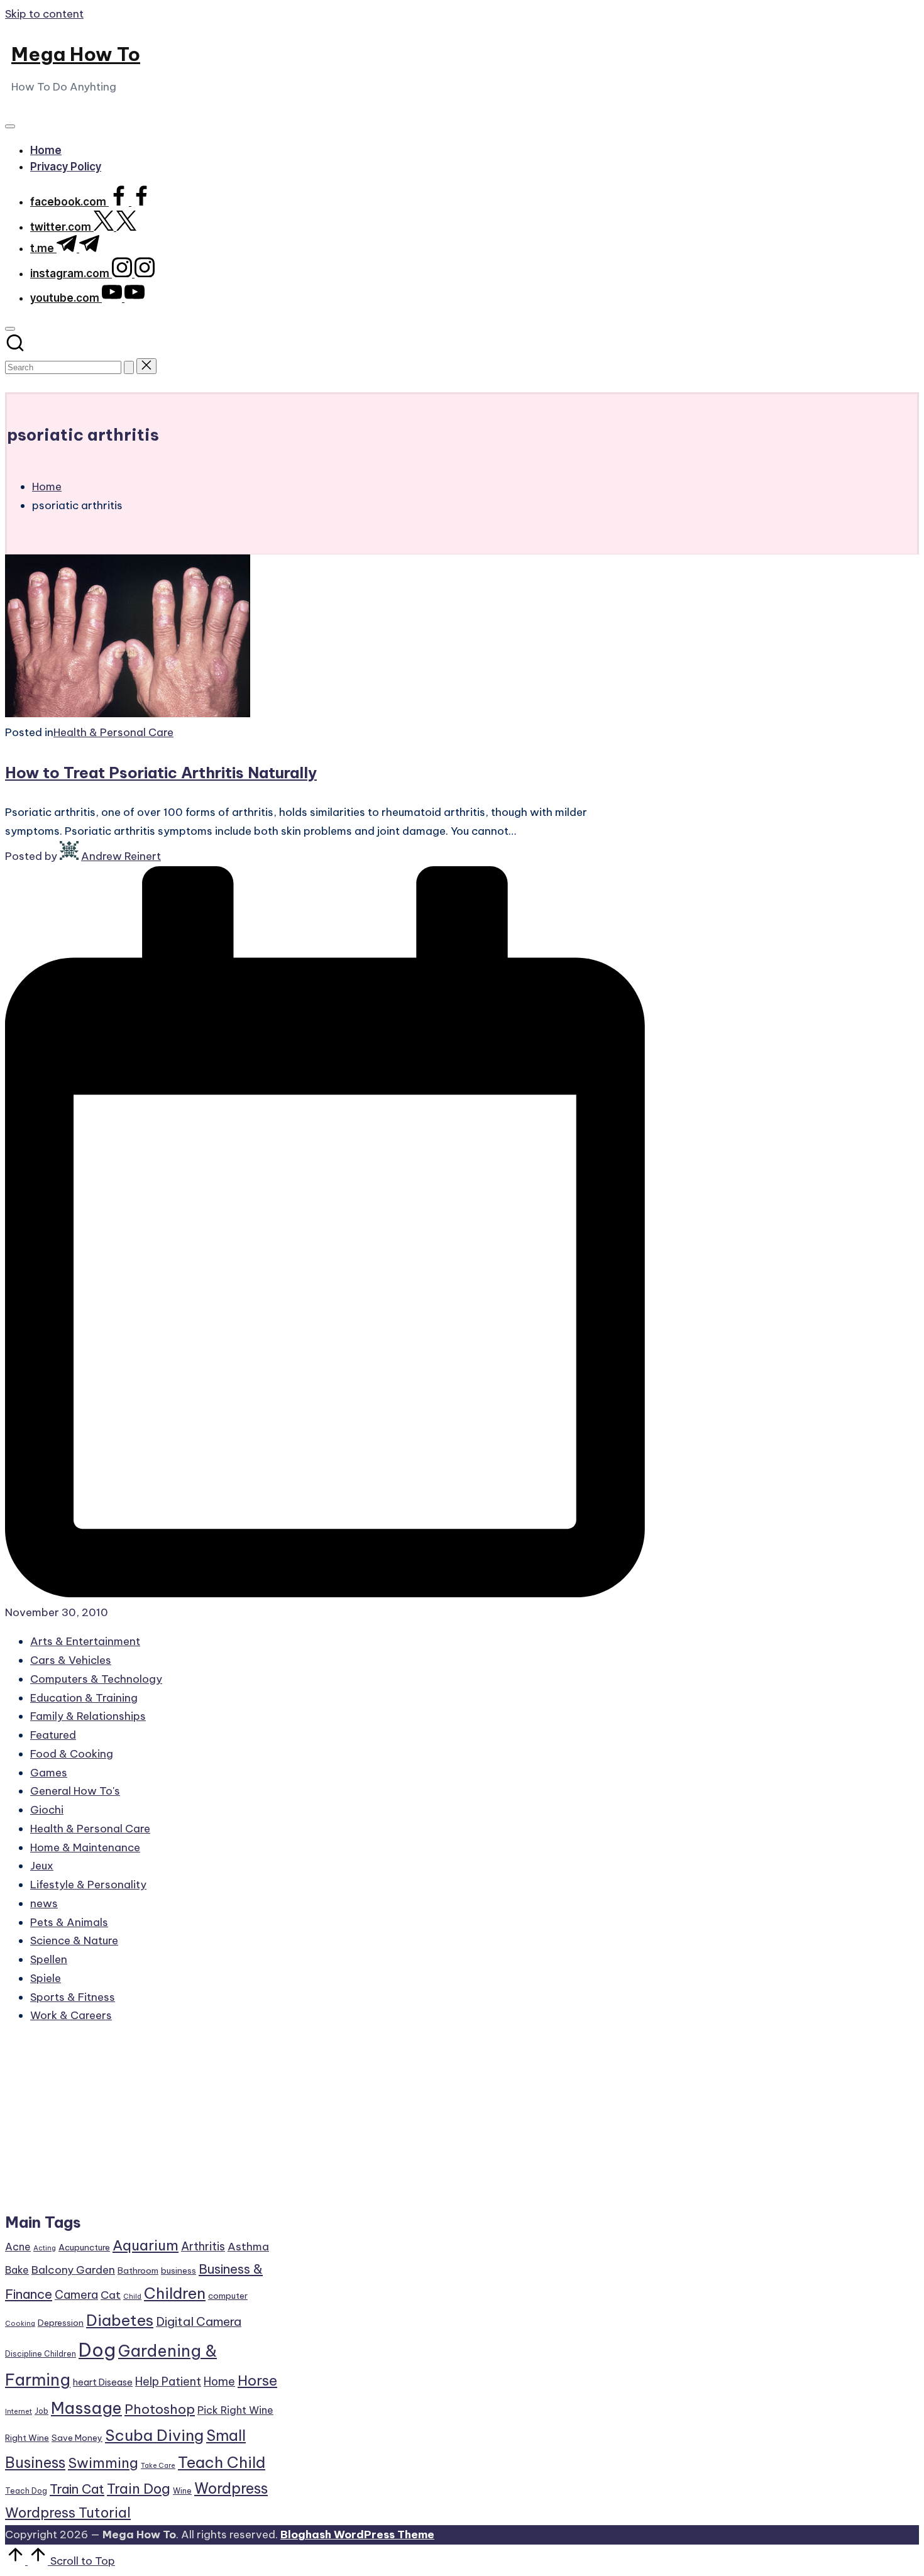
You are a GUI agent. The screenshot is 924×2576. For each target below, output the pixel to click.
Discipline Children (41, 2354)
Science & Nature (74, 1940)
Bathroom (138, 2271)
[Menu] (10, 126)
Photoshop (160, 2409)
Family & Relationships (88, 1716)
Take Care (158, 2465)
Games (49, 1773)
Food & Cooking (72, 1754)
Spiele (46, 1978)
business (179, 2271)
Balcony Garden (73, 2270)
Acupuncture (84, 2247)
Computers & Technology (96, 1679)
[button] (129, 367)
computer (228, 2296)
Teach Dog (26, 2491)
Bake (17, 2270)
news (44, 1903)
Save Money (77, 2438)
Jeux (42, 1866)
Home (219, 2381)
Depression (61, 2323)
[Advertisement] (142, 2124)
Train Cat (77, 2489)
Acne (18, 2247)
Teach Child (222, 2462)
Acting (45, 2248)
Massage (86, 2408)
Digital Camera (199, 2321)
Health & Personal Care (113, 732)
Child (132, 2296)
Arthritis (203, 2246)
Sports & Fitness (73, 1997)
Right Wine (27, 2438)
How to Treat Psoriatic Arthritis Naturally (161, 773)
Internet (19, 2411)
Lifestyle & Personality (88, 1885)
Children (175, 2293)
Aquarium (146, 2245)
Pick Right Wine (235, 2410)
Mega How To (76, 54)
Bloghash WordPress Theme (357, 2535)
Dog (97, 2350)
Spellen (49, 1959)
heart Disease (103, 2382)
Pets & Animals (69, 1922)
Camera (76, 2295)
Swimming (103, 2463)
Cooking (20, 2323)
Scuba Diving (154, 2435)
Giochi (47, 1810)
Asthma (248, 2247)
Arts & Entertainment (85, 1641)
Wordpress (231, 2488)
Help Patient (168, 2381)
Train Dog (139, 2489)
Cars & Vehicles (71, 1660)
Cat (111, 2295)
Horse (257, 2381)
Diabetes (120, 2320)
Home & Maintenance (85, 1847)
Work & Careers (71, 2015)
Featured (53, 1735)
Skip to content (44, 14)
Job (41, 2411)
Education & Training (84, 1698)
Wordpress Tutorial (68, 2513)
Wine (182, 2491)
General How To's (75, 1791)
